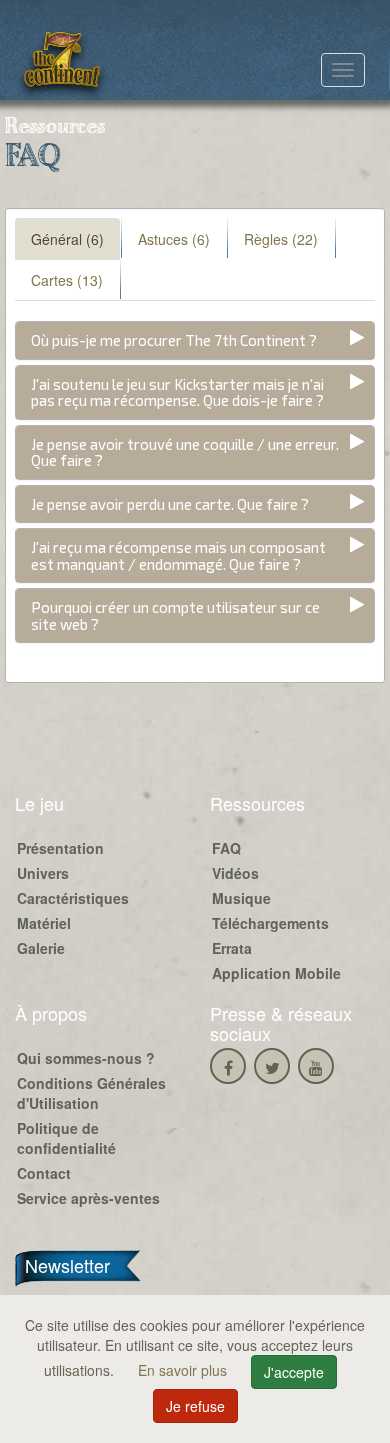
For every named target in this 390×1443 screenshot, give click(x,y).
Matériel (44, 923)
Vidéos (235, 873)
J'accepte (294, 1372)
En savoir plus (184, 1370)
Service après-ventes (88, 1198)
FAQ (226, 848)
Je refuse (195, 1406)
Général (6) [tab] (67, 239)
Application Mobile (276, 973)
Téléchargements (270, 923)
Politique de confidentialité (66, 1138)
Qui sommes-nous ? (86, 1058)
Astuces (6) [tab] (174, 239)
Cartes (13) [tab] (67, 280)
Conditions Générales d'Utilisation (91, 1093)
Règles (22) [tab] (281, 239)
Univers (43, 873)
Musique (241, 898)
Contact (44, 1173)
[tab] (195, 340)
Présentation (60, 848)
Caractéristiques (73, 898)
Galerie (41, 948)
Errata (232, 948)
